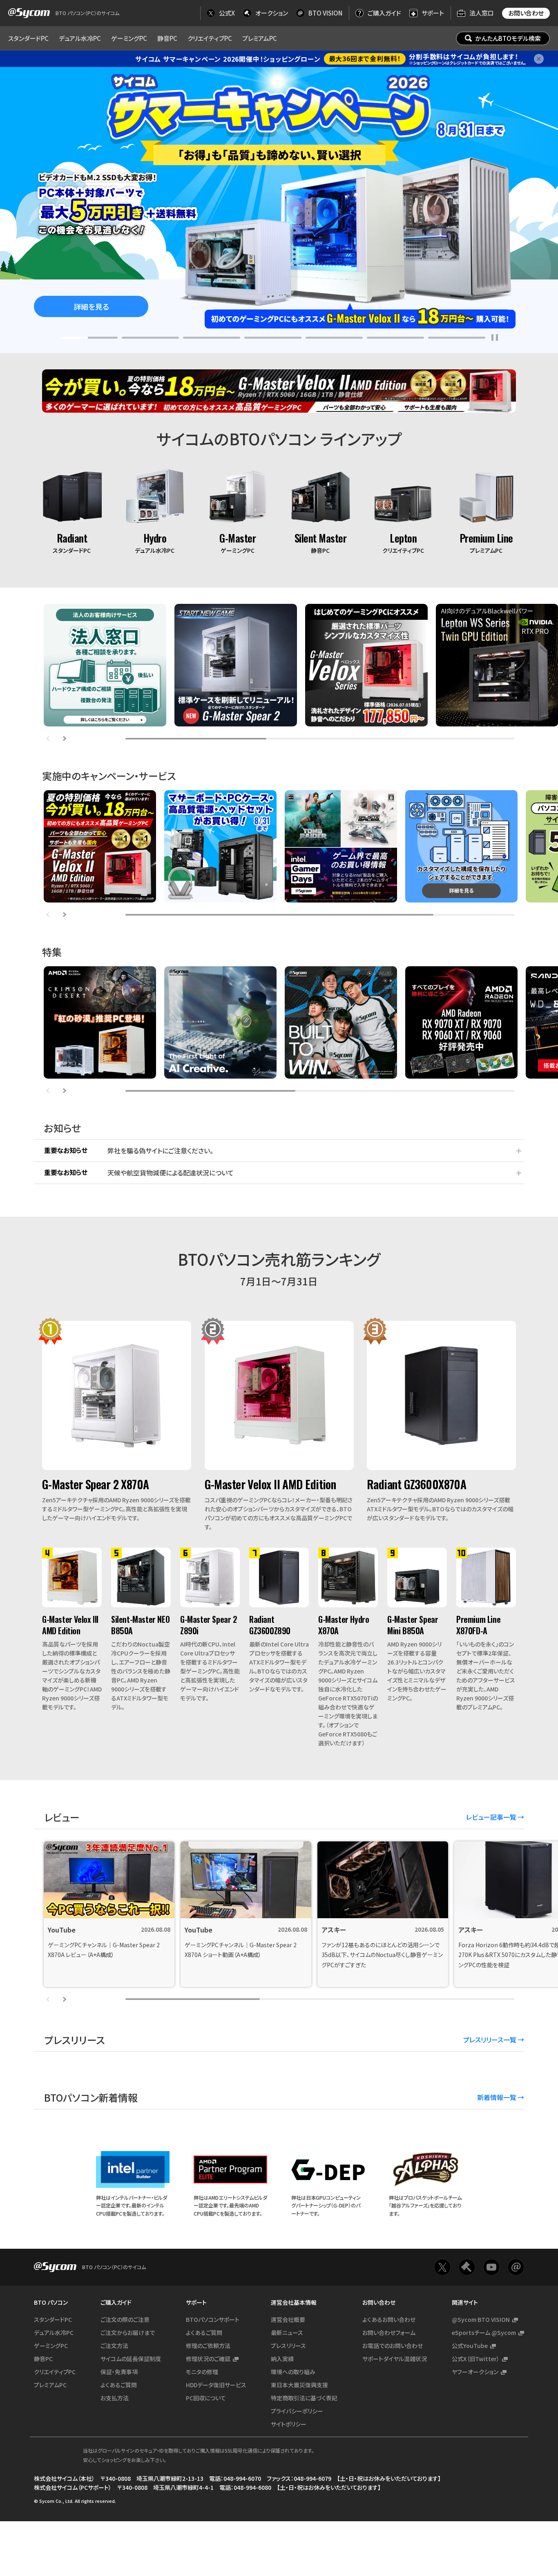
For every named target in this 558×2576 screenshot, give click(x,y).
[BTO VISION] (516, 2267)
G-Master (238, 538)
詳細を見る (91, 306)
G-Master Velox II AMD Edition (270, 1484)
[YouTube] (491, 2267)
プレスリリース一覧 (490, 2040)
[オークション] (467, 2267)
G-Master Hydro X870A (344, 1625)
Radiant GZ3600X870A (416, 1484)
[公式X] (442, 2267)
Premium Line (486, 538)
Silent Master (321, 538)
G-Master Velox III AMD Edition (70, 1625)
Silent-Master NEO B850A (140, 1625)
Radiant (72, 538)
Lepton (403, 538)
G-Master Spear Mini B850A (413, 1625)
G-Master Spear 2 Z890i (209, 1625)
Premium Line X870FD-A (478, 1625)
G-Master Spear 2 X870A (96, 1484)
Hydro (155, 538)
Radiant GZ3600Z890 (270, 1625)
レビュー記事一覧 (491, 1817)
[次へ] (64, 739)
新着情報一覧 (497, 2097)
